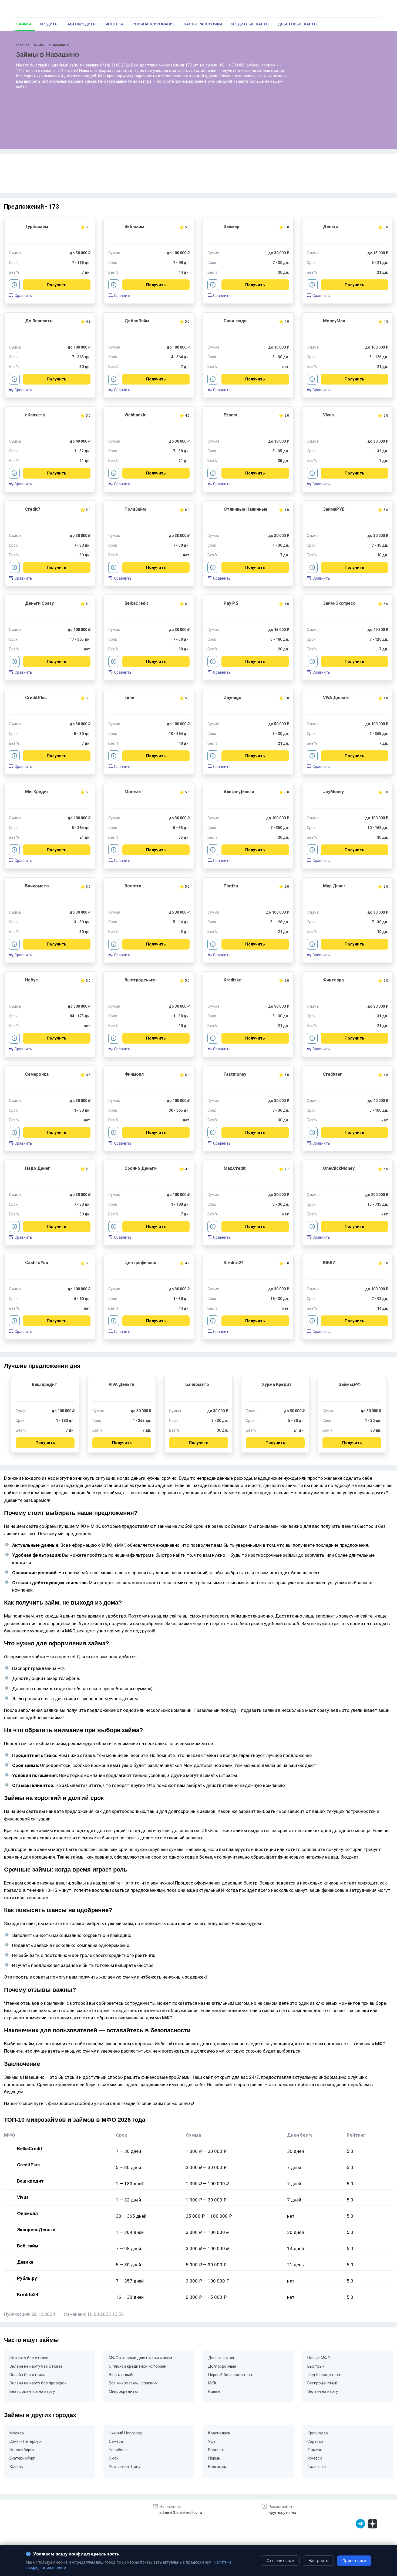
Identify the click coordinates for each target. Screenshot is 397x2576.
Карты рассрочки (203, 24)
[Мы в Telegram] (360, 2524)
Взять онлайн (122, 2375)
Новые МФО (319, 2358)
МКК (212, 2383)
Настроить (318, 2560)
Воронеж (216, 2450)
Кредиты (49, 24)
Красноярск (219, 2433)
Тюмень (315, 2450)
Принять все (354, 2560)
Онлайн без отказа (27, 2375)
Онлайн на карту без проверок (38, 2383)
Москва (17, 2433)
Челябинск (119, 2450)
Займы (24, 24)
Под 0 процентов (324, 2375)
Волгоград (218, 2467)
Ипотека (115, 24)
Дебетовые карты (298, 24)
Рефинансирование (154, 24)
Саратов (315, 2441)
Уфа (212, 2441)
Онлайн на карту (323, 2391)
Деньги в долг (221, 2358)
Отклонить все (280, 2560)
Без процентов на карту (32, 2391)
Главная (23, 45)
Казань (16, 2467)
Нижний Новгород (126, 2433)
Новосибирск (22, 2450)
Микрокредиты (123, 2391)
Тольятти (317, 2467)
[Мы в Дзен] (373, 2524)
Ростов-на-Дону (125, 2467)
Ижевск (315, 2458)
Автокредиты (82, 24)
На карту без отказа (29, 2358)
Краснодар (318, 2433)
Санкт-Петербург (26, 2441)
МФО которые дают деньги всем (140, 2358)
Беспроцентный (322, 2383)
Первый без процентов (230, 2375)
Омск (114, 2458)
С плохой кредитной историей (138, 2366)
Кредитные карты (250, 24)
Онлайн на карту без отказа (36, 2366)
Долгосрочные (222, 2366)
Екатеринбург (22, 2458)
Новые (214, 2391)
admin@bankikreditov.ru (181, 2512)
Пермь (214, 2458)
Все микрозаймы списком (133, 2383)
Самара (116, 2441)
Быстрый (316, 2366)
